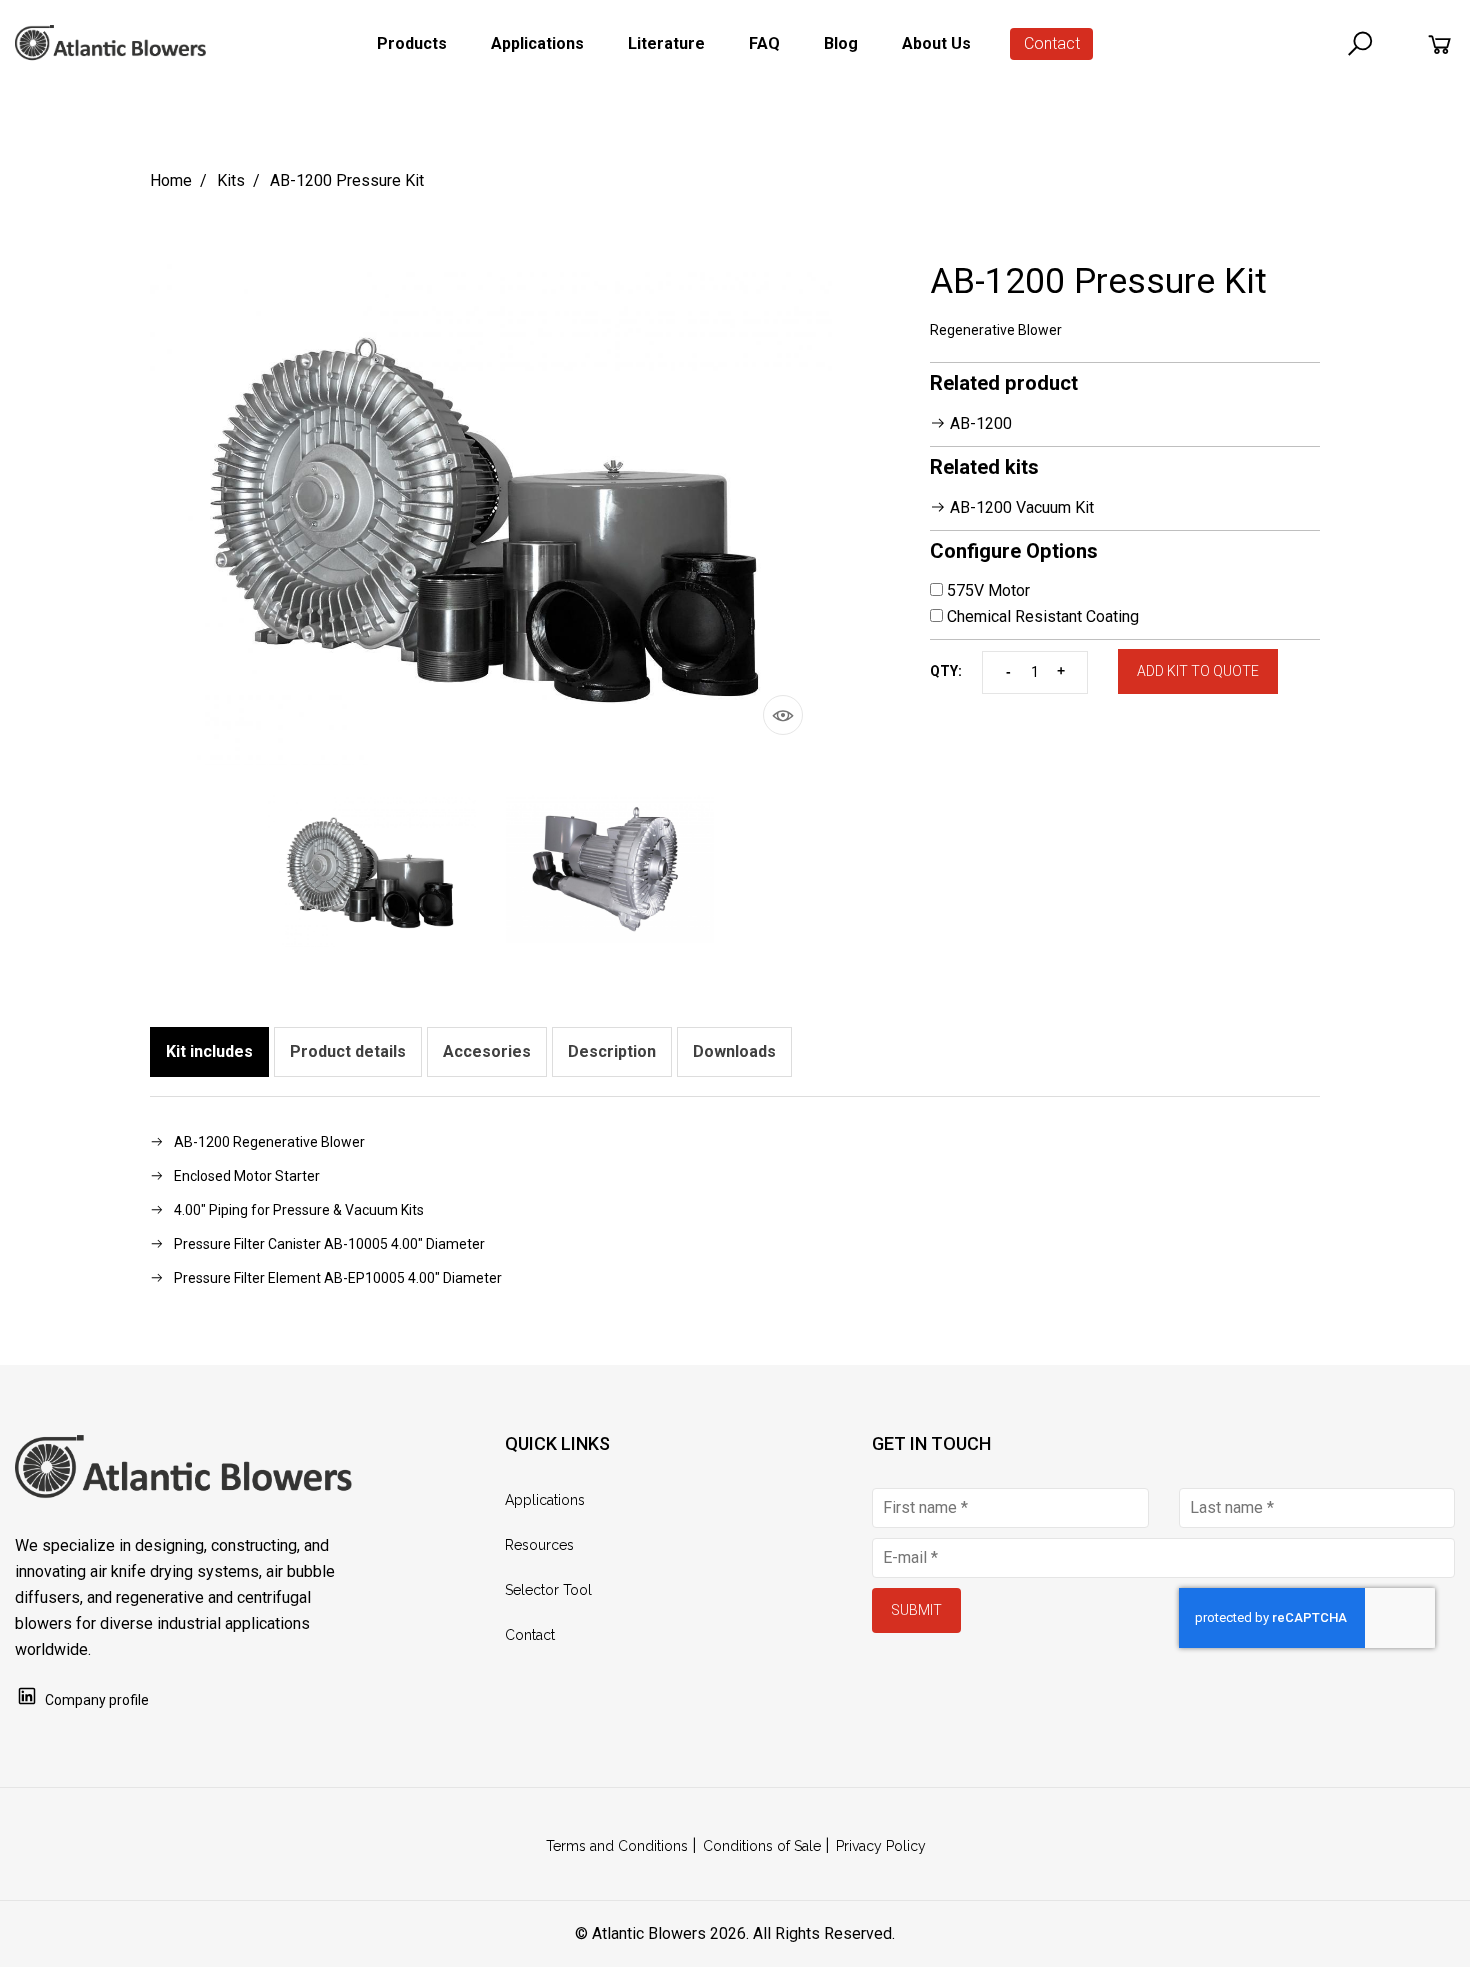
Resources (539, 1545)
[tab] (209, 1052)
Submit (916, 1610)
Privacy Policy (881, 1846)
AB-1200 (979, 423)
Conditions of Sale (762, 1846)
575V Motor (986, 590)
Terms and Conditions (617, 1846)
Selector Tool (548, 1590)
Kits (231, 180)
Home (171, 180)
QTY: (946, 671)
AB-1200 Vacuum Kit (1020, 507)
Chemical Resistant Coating (1041, 616)
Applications (545, 1500)
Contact (1052, 43)
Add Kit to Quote (1198, 671)
